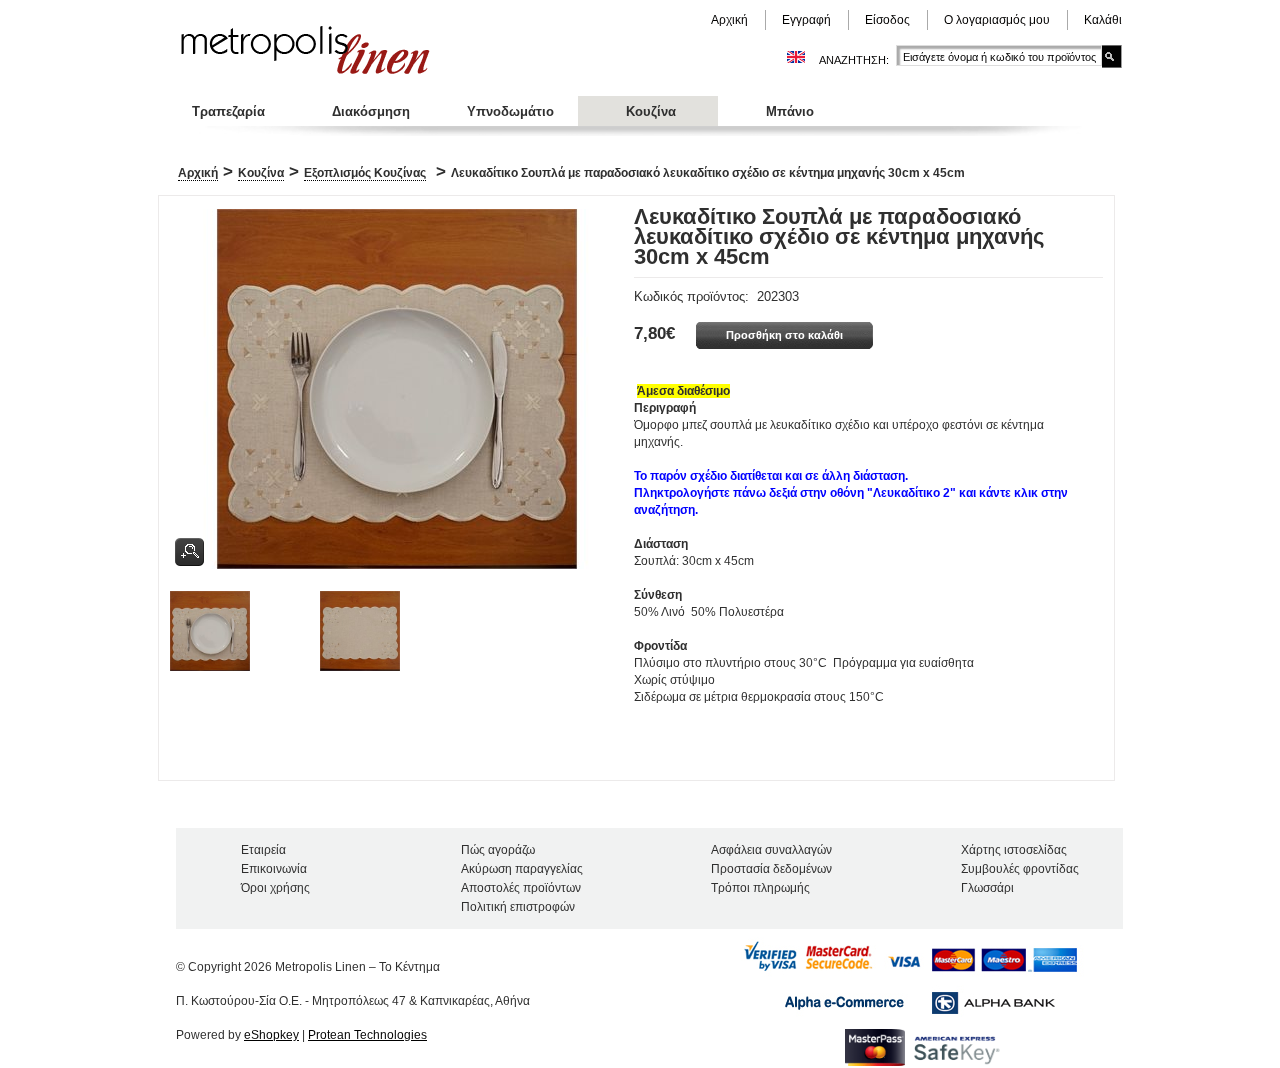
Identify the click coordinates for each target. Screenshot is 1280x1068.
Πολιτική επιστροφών (518, 907)
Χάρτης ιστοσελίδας (1014, 850)
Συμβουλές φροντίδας (1020, 869)
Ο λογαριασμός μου (997, 20)
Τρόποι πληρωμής (760, 888)
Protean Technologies (367, 1035)
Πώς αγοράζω (498, 850)
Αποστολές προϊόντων (521, 888)
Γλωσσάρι (987, 888)
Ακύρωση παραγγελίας (522, 869)
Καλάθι (1103, 20)
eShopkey (271, 1035)
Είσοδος (887, 20)
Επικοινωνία (274, 869)
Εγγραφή (806, 20)
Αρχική (729, 20)
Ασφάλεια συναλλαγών (771, 850)
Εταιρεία (263, 850)
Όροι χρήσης (275, 888)
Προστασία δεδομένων (771, 869)
